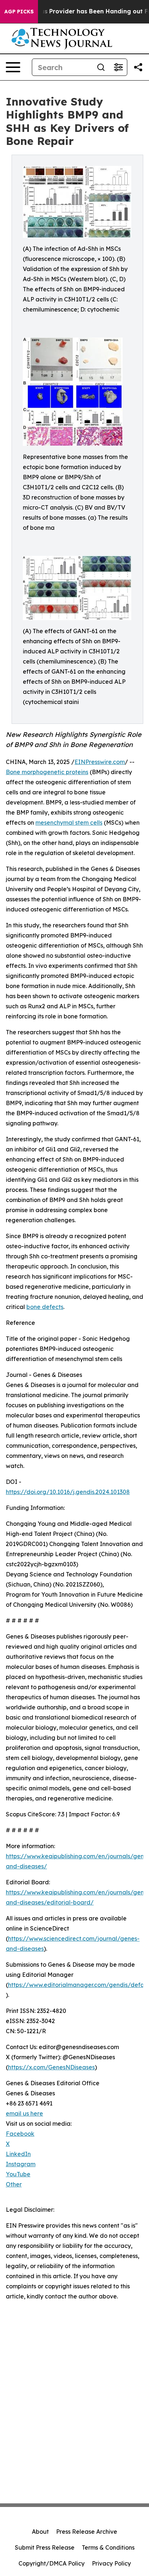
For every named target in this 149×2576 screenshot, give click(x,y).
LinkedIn (18, 2154)
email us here (24, 2113)
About (40, 2532)
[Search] (101, 67)
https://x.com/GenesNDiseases (51, 2067)
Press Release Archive (87, 2532)
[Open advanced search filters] (118, 67)
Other (14, 2184)
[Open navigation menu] (13, 67)
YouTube (18, 2174)
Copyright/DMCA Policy (52, 2563)
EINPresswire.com (100, 762)
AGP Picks (19, 12)
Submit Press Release (45, 2547)
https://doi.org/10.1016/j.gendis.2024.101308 (68, 1492)
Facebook (20, 2134)
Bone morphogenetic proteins (47, 772)
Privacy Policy (111, 2563)
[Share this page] (138, 67)
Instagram (21, 2164)
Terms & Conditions (108, 2547)
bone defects (45, 1307)
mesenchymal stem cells (69, 823)
